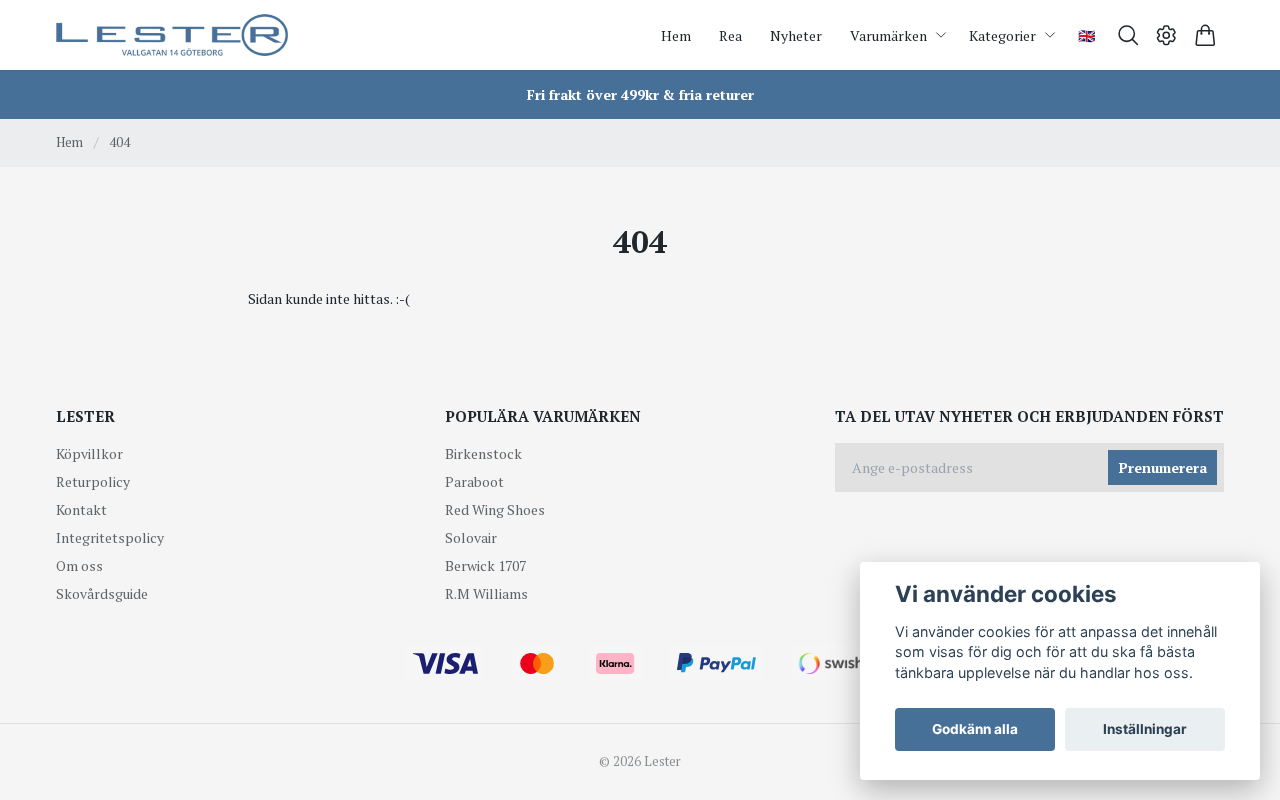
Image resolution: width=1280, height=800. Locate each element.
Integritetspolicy (110, 537)
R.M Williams (486, 593)
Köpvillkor (89, 453)
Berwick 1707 (485, 565)
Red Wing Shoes (495, 509)
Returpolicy (93, 481)
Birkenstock (483, 453)
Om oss (79, 565)
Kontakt (81, 509)
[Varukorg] (1205, 35)
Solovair (471, 537)
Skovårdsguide (102, 593)
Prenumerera (1163, 467)
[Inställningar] (1166, 35)
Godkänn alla (975, 729)
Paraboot (474, 481)
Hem (69, 142)
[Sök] (1128, 35)
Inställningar (1145, 729)
